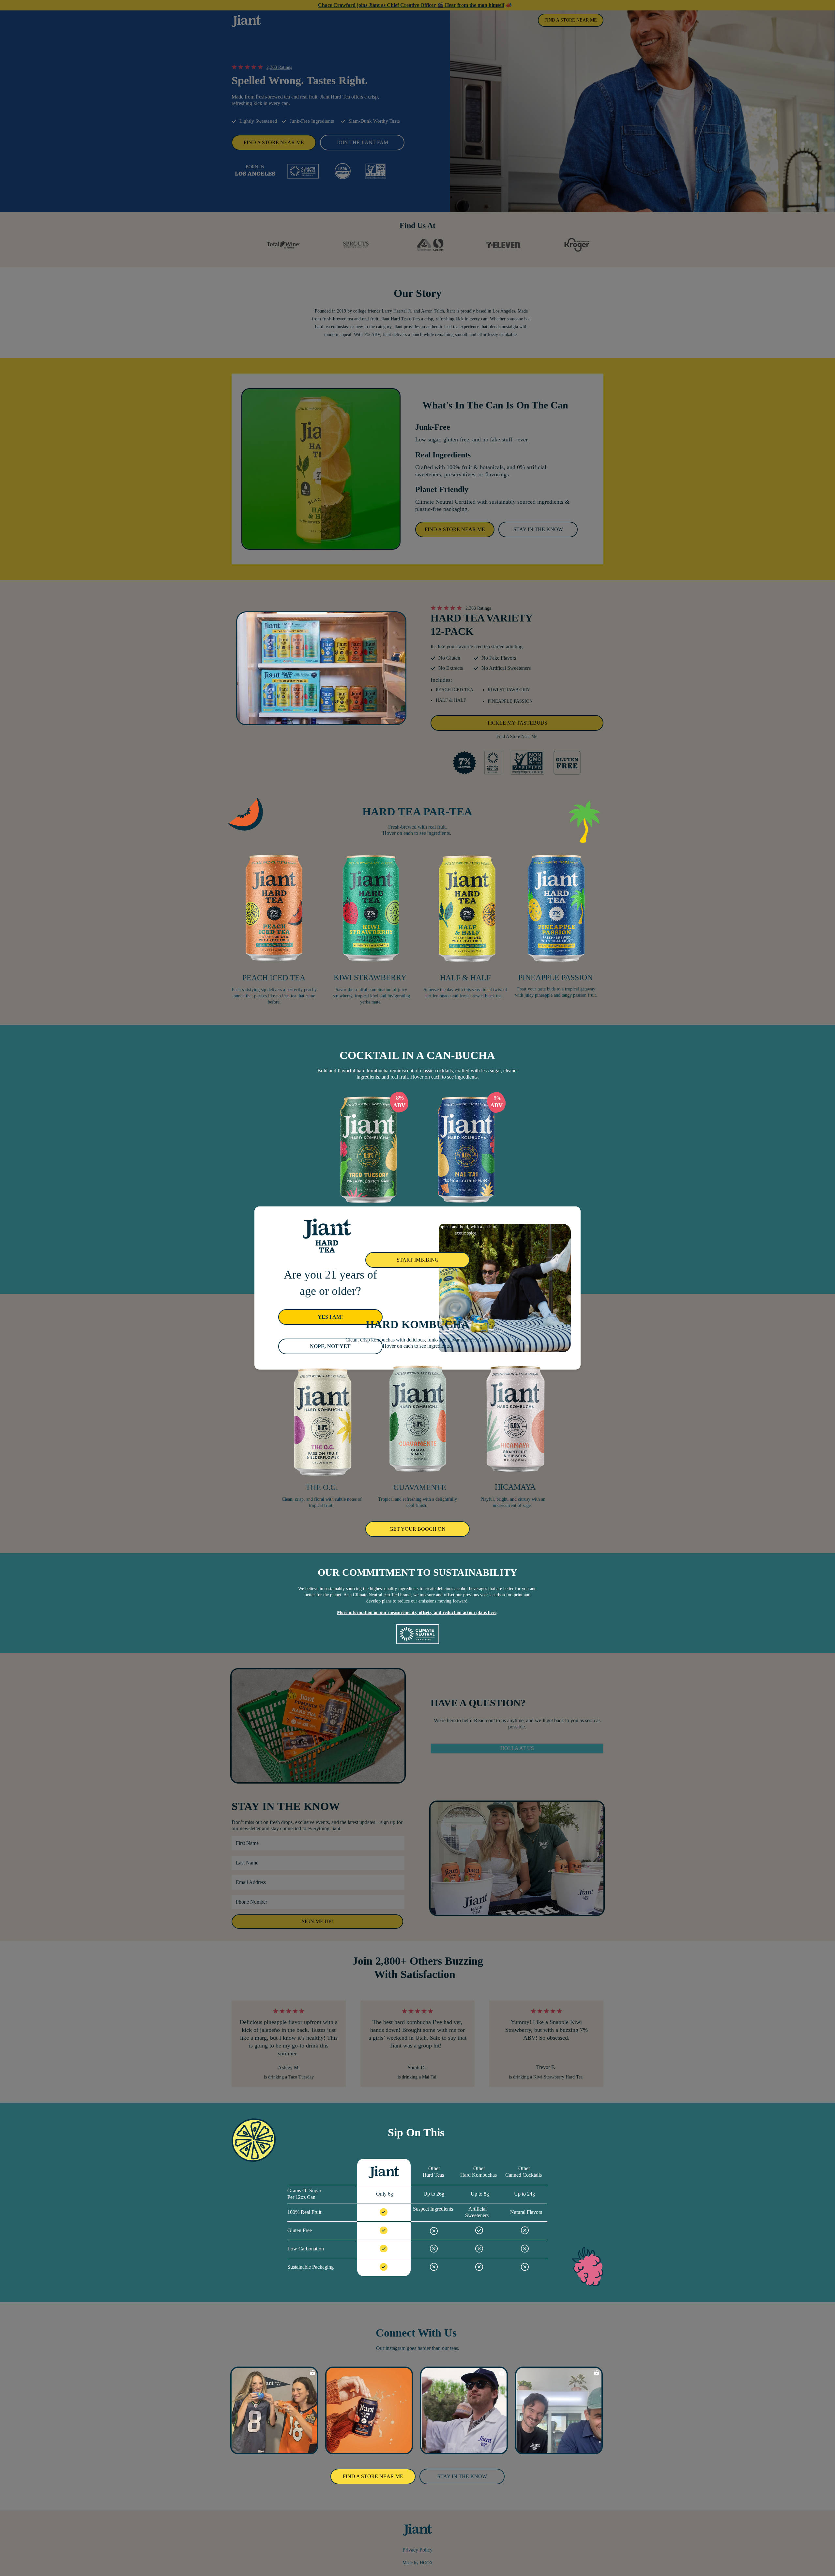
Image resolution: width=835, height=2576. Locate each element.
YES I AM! (330, 1317)
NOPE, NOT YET (330, 1346)
